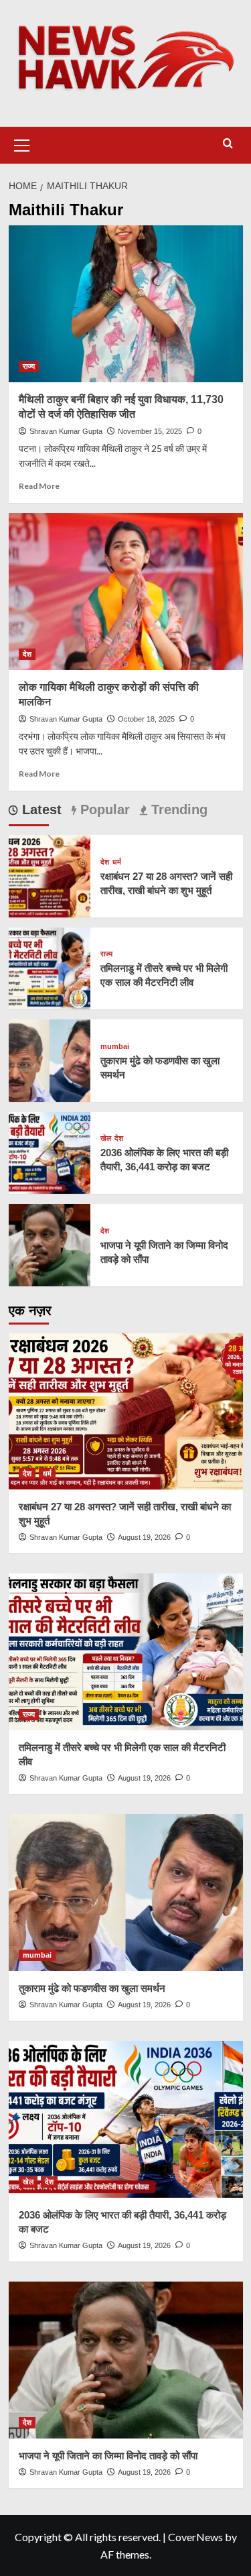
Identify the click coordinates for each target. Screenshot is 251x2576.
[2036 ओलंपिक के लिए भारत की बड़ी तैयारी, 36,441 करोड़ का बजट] (50, 1151)
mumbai (115, 1047)
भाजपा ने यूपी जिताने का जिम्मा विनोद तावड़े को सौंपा (108, 2456)
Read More (39, 486)
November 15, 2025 (150, 431)
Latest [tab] (40, 809)
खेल (106, 1138)
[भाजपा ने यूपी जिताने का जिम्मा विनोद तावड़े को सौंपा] (50, 1243)
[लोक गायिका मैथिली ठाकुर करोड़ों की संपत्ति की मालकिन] (126, 591)
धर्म (117, 862)
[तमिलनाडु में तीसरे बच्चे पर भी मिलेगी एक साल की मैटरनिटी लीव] (50, 967)
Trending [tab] (177, 809)
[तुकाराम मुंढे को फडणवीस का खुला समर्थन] (50, 1059)
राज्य (29, 366)
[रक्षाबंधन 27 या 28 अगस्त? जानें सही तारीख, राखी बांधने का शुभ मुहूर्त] (50, 874)
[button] (22, 144)
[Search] (228, 144)
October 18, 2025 (146, 719)
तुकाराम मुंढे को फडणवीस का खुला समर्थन (92, 1988)
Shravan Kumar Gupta (66, 431)
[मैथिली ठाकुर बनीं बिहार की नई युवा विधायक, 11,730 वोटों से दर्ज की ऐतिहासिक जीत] (126, 303)
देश (27, 654)
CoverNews (195, 2537)
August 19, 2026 (144, 1537)
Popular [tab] (103, 809)
